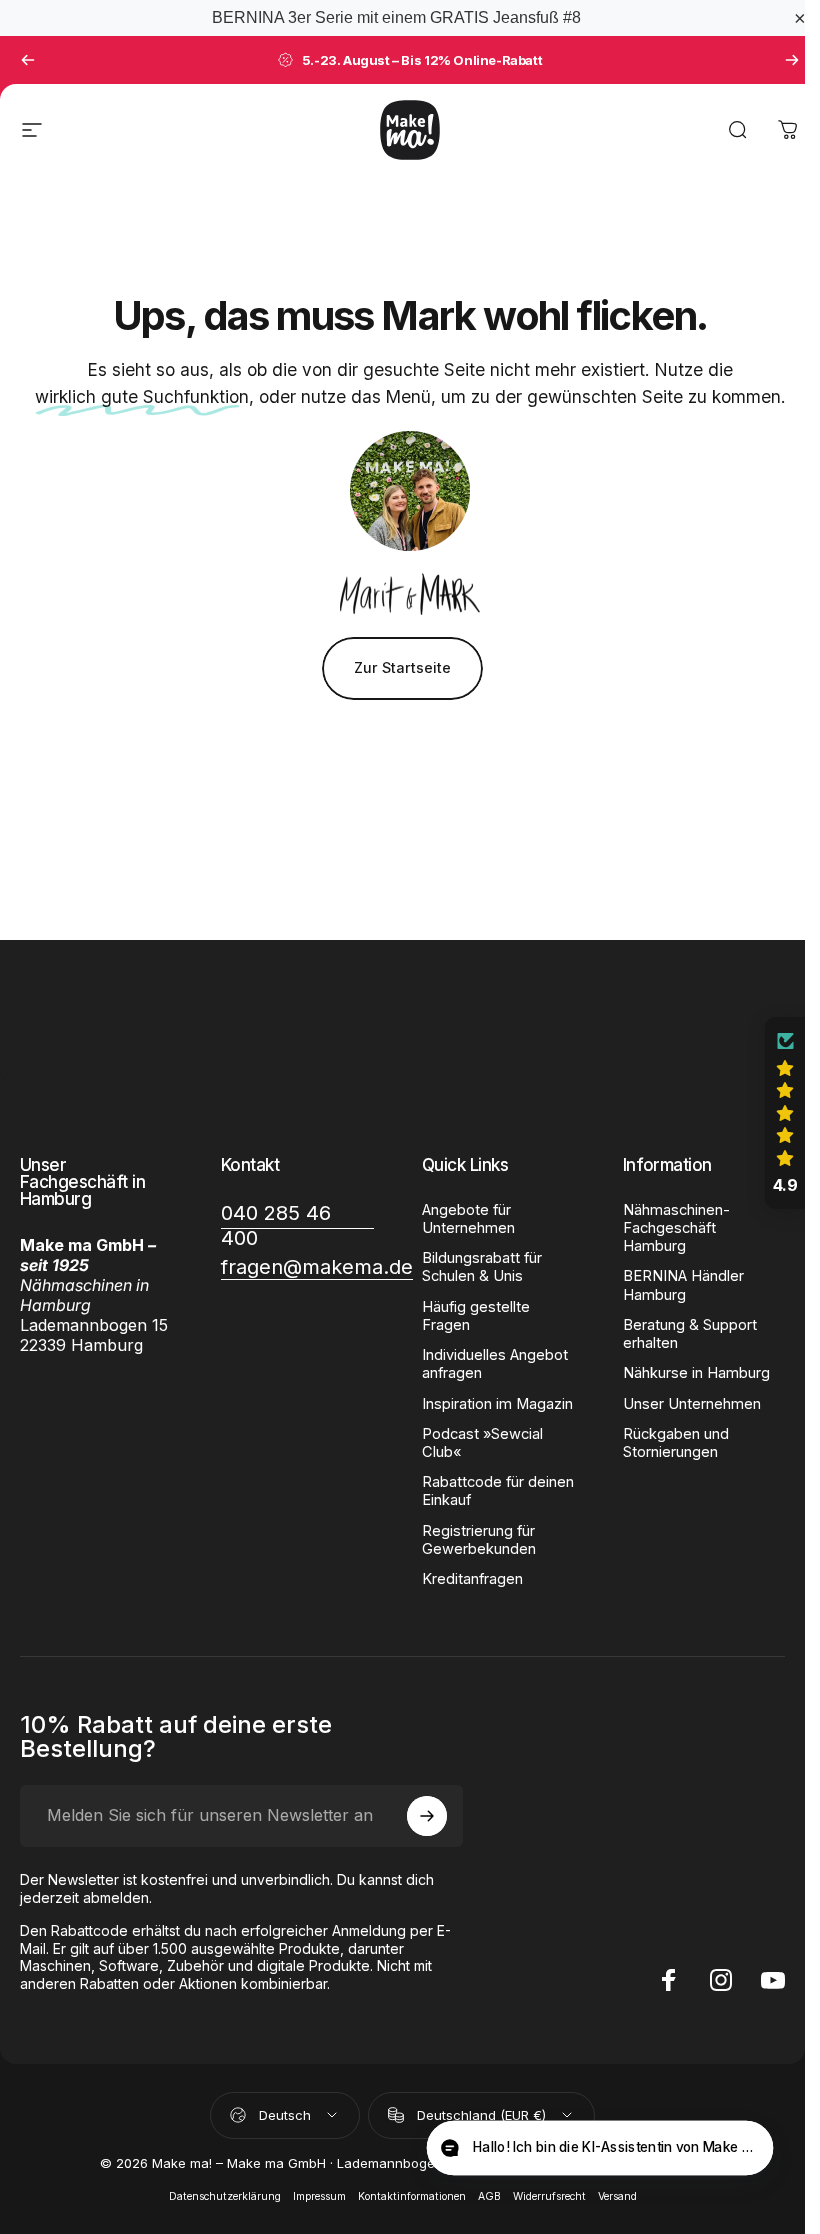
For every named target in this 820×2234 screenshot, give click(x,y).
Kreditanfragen (472, 1579)
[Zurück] (28, 60)
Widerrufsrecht (549, 2196)
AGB (489, 2196)
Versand (617, 2196)
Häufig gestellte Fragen (476, 1316)
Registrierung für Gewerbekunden (479, 1540)
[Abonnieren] (427, 1816)
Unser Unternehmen (692, 1404)
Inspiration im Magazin (497, 1404)
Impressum (319, 2196)
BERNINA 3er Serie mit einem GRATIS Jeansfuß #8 (396, 17)
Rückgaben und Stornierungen (676, 1443)
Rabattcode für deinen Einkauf (498, 1491)
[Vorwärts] (792, 60)
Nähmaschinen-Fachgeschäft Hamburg (676, 1228)
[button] (785, 1113)
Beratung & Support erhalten (690, 1334)
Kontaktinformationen (412, 2196)
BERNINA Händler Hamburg (683, 1285)
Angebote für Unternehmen (468, 1219)
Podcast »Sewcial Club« (482, 1443)
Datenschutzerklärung (225, 2196)
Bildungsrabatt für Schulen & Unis (482, 1267)
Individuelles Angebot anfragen (495, 1364)
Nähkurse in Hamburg (696, 1373)
